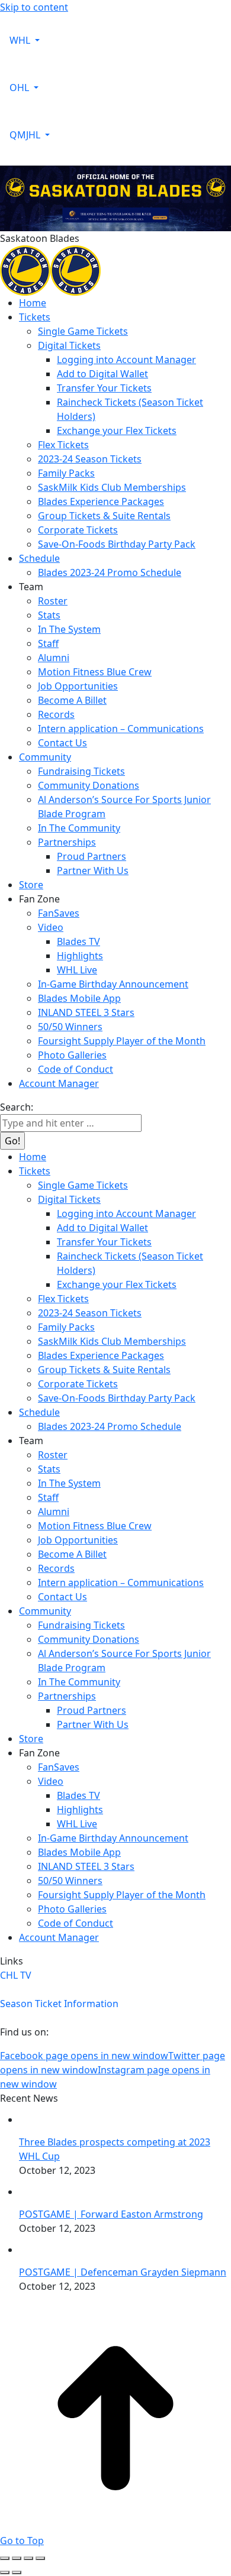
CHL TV (16, 1975)
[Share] (17, 2558)
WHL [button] (21, 40)
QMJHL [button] (26, 135)
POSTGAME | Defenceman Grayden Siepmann (123, 2272)
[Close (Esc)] (5, 2558)
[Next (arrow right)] (17, 2572)
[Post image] (38, 2119)
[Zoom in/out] (40, 2558)
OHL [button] (20, 88)
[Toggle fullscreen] (28, 2558)
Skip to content (34, 7)
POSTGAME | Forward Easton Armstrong (111, 2214)
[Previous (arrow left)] (5, 2572)
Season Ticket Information (59, 2004)
